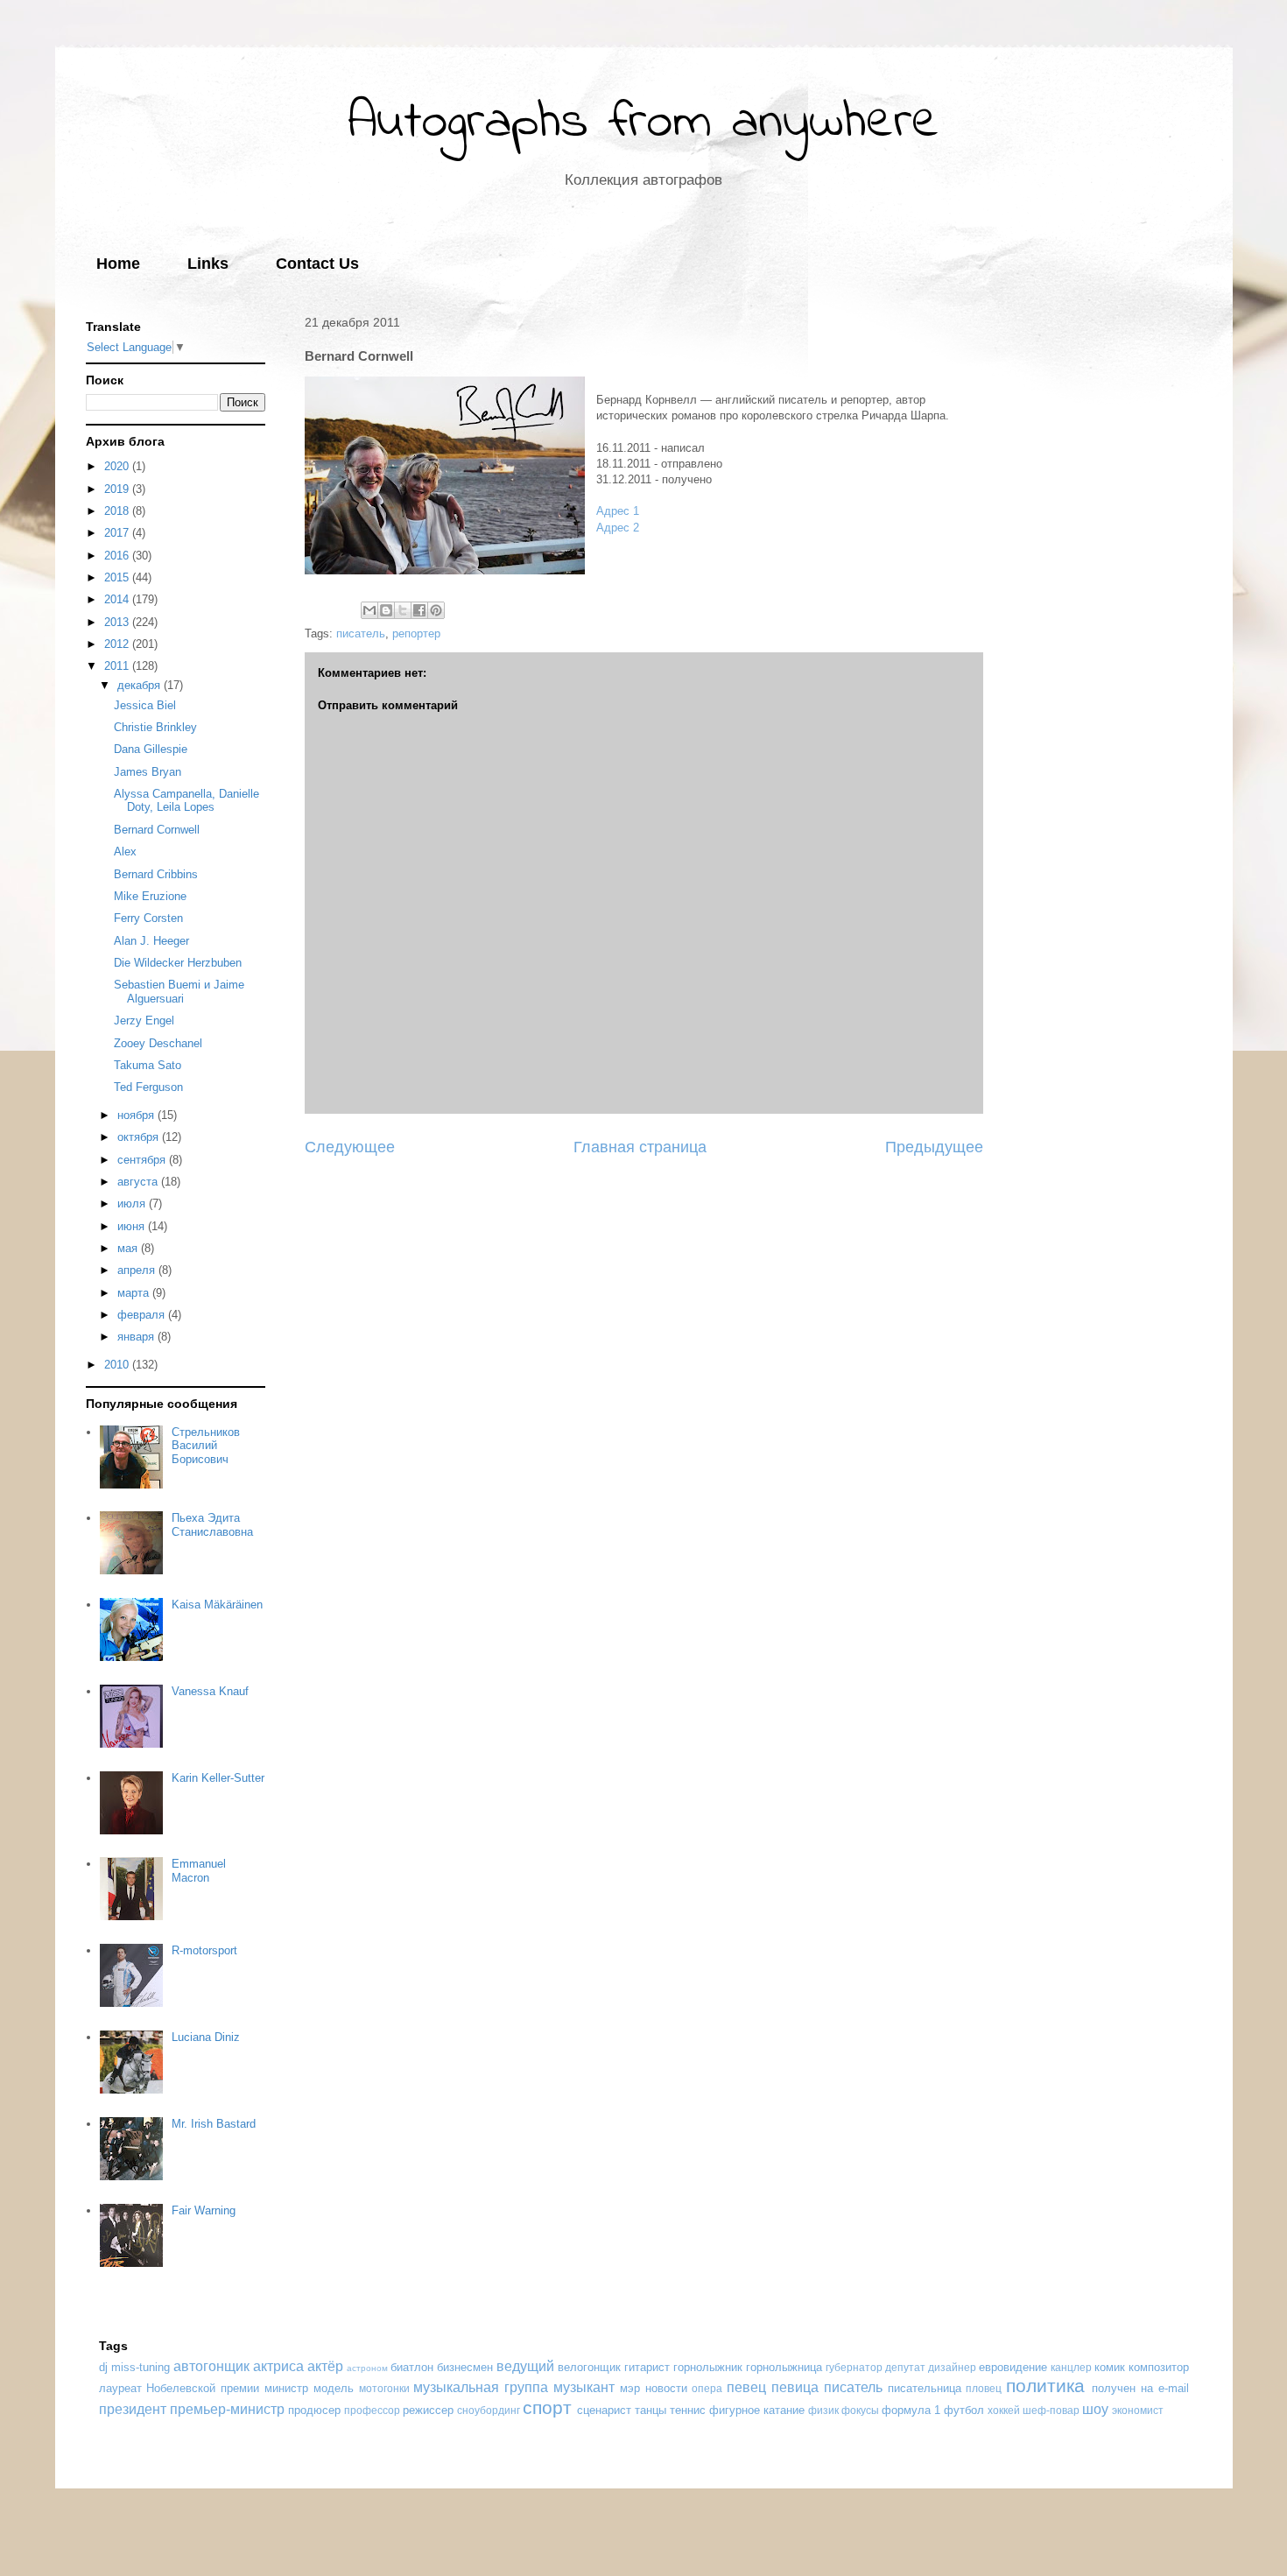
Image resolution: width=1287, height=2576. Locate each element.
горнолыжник (708, 2367)
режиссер (428, 2410)
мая (129, 1248)
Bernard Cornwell (157, 830)
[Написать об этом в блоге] (386, 610)
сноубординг (489, 2410)
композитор (1159, 2367)
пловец (984, 2388)
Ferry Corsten (148, 918)
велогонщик (589, 2367)
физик (823, 2410)
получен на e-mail (1140, 2388)
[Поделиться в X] (403, 610)
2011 (118, 666)
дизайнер (952, 2367)
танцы (651, 2410)
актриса (278, 2366)
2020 (118, 466)
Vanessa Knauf (210, 1691)
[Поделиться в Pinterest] (436, 610)
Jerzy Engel (144, 1021)
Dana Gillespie (151, 749)
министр (286, 2388)
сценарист (604, 2410)
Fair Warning (204, 2210)
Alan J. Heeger (151, 941)
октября (140, 1137)
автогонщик (211, 2366)
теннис (688, 2410)
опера (707, 2388)
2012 (118, 644)
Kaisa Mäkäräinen (217, 1605)
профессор (372, 2410)
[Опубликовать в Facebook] (419, 610)
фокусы (860, 2410)
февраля (143, 1315)
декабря (141, 685)
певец (746, 2387)
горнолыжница (784, 2367)
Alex (125, 852)
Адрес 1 (618, 511)
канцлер (1071, 2367)
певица (795, 2387)
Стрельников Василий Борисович (206, 1446)
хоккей (1004, 2410)
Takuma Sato (148, 1065)
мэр (630, 2388)
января (137, 1337)
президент (133, 2409)
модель (334, 2388)
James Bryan (148, 772)
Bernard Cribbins (156, 874)
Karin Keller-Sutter (218, 1778)
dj (103, 2367)
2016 (118, 556)
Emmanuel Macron (199, 1871)
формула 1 (911, 2410)
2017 (118, 533)
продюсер (314, 2410)
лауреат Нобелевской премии (179, 2388)
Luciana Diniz (206, 2037)
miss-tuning (141, 2367)
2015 (118, 577)
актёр (325, 2366)
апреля (138, 1270)
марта (135, 1293)
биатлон (412, 2367)
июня (133, 1226)
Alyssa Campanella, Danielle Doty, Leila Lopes (186, 801)
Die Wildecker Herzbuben (178, 963)
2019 (118, 489)
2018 (118, 511)
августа (139, 1182)
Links (208, 264)
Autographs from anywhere (643, 123)
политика (1045, 2386)
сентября (143, 1160)
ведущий (525, 2366)
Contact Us (317, 264)
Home (118, 264)
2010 (118, 1365)
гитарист (647, 2367)
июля (133, 1204)
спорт (547, 2407)
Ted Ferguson (148, 1087)
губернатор (854, 2367)
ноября (137, 1115)
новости (666, 2388)
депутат (905, 2367)
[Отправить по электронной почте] (369, 610)
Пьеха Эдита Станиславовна (212, 1525)
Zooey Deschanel (158, 1043)
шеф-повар (1051, 2410)
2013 (118, 622)
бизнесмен (465, 2367)
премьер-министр (227, 2409)
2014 (118, 599)
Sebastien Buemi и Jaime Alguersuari (179, 992)
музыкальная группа (481, 2387)
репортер (416, 633)
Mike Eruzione (150, 896)
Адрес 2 (618, 528)
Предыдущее (934, 1147)
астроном (367, 2368)
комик (1110, 2367)
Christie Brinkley (155, 727)
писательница (925, 2388)
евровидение (1013, 2367)
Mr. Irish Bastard (214, 2124)
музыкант (584, 2387)
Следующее (350, 1147)
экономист (1138, 2410)
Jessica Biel (145, 705)
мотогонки (384, 2388)
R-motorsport (204, 1950)
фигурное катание (757, 2410)
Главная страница (640, 1147)
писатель (361, 633)
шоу (1095, 2409)
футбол (964, 2410)
